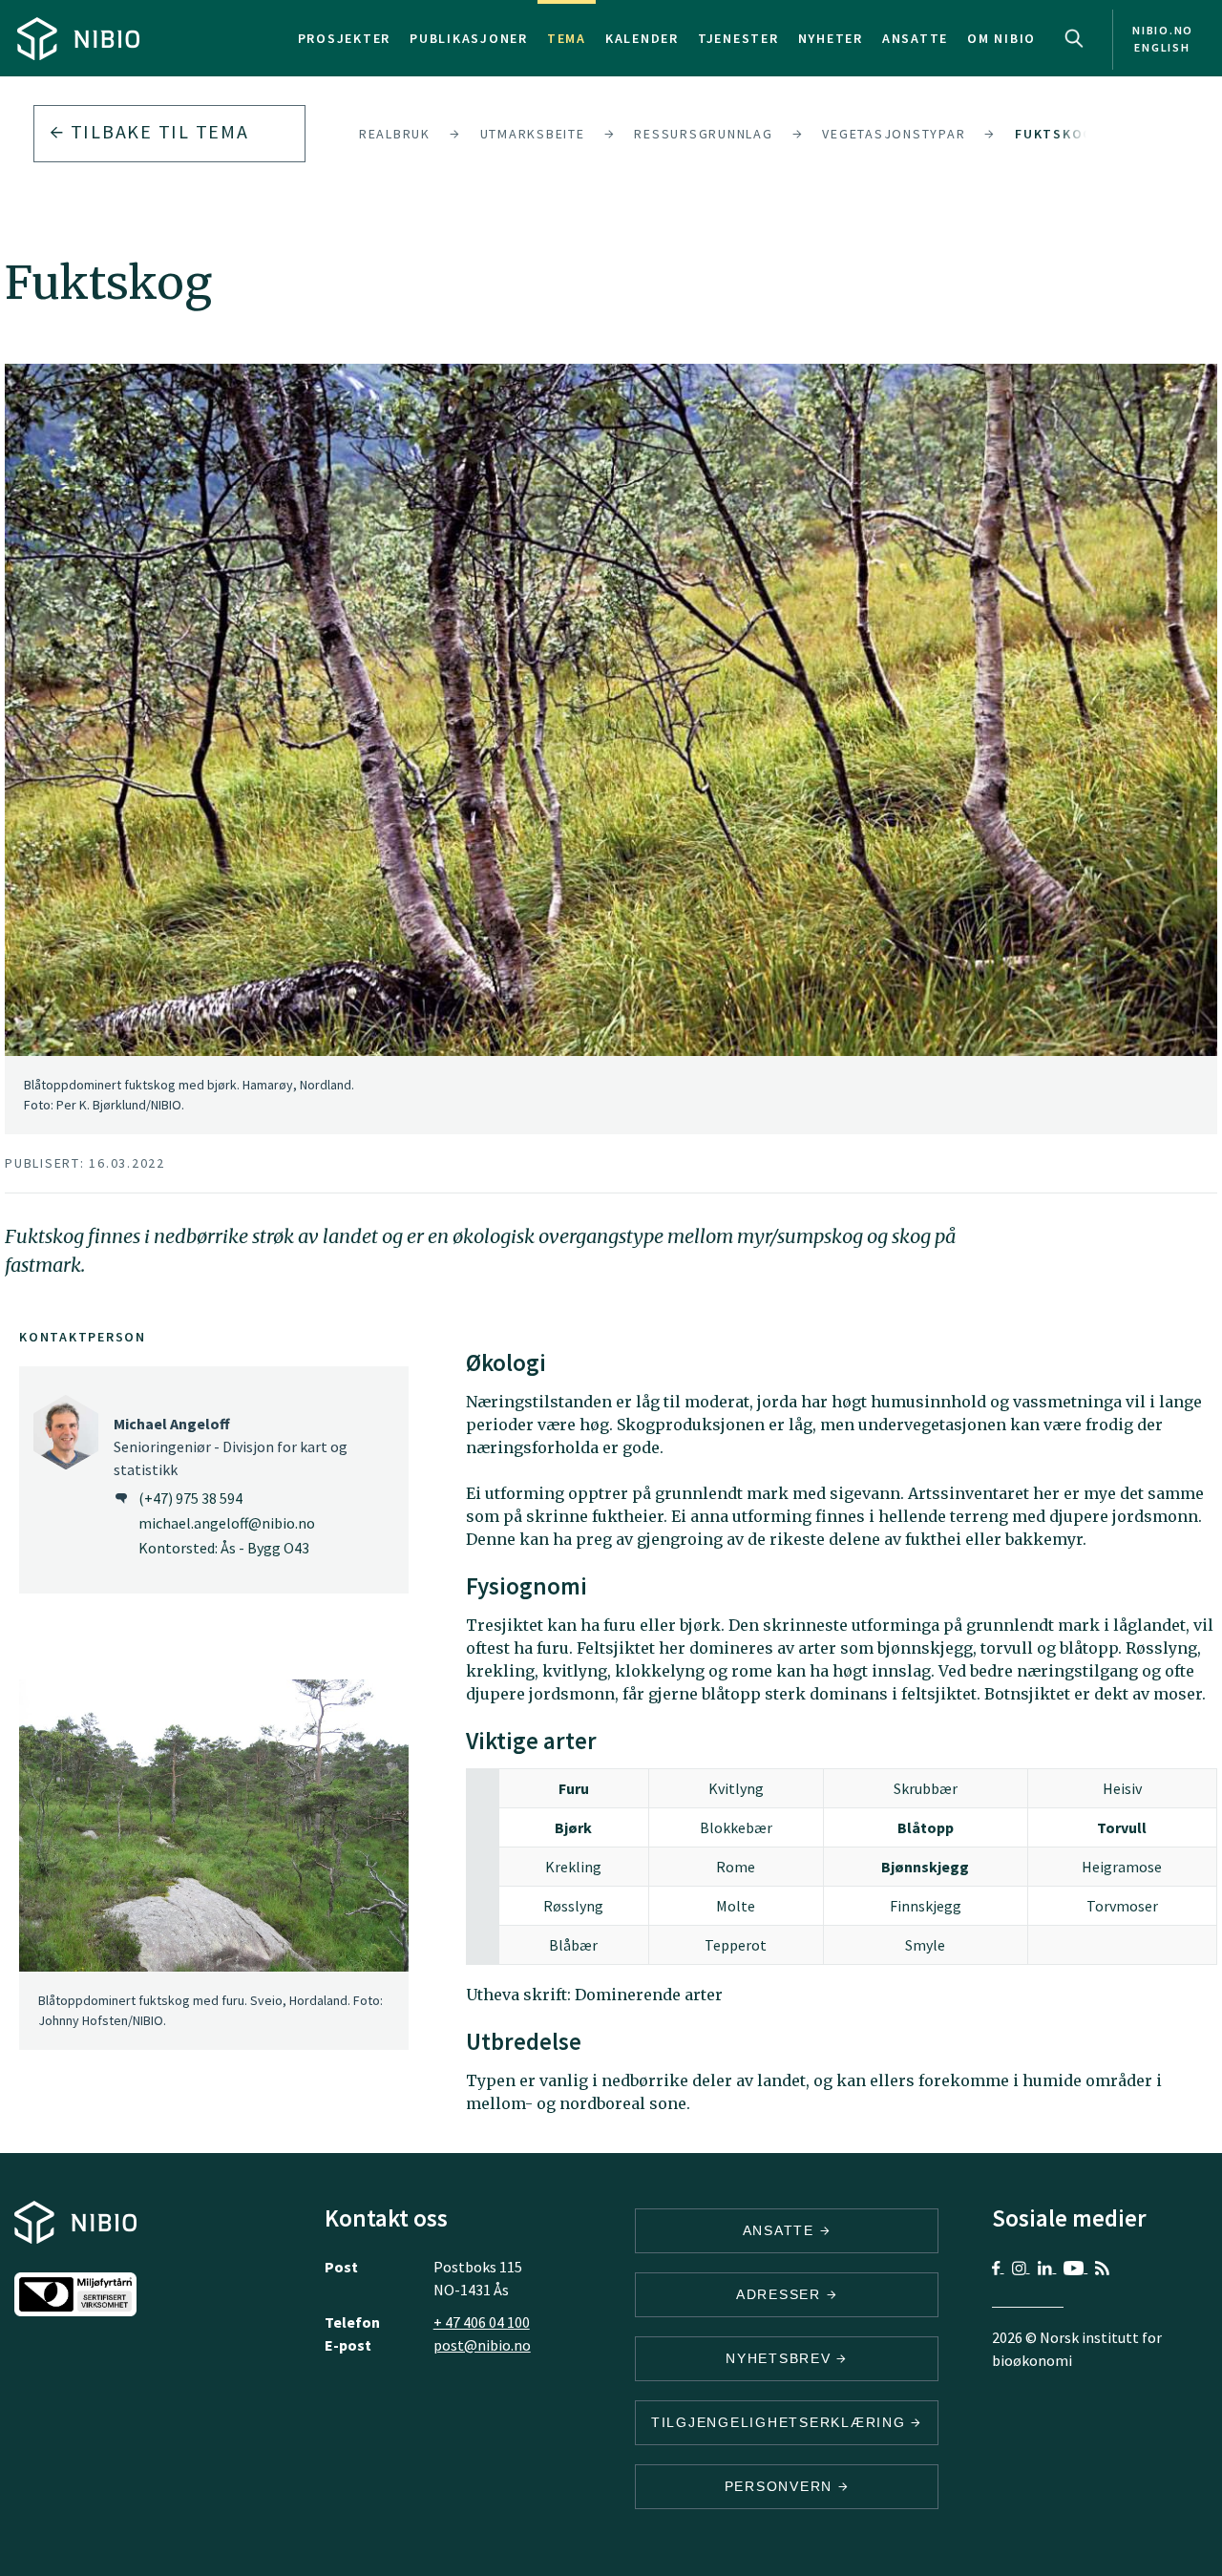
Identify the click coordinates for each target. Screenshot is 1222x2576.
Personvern (781, 2486)
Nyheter (831, 38)
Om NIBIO (1001, 38)
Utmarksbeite (533, 134)
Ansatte (915, 38)
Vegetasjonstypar (894, 134)
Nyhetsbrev (781, 2358)
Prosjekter (345, 38)
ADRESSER (781, 2294)
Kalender (642, 38)
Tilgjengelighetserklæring (781, 2422)
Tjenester (738, 38)
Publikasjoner (469, 38)
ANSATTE (781, 2230)
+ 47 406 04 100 (482, 2322)
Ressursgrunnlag (703, 134)
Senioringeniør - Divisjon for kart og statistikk (231, 1446)
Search (1074, 38)
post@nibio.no (482, 2345)
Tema (567, 38)
